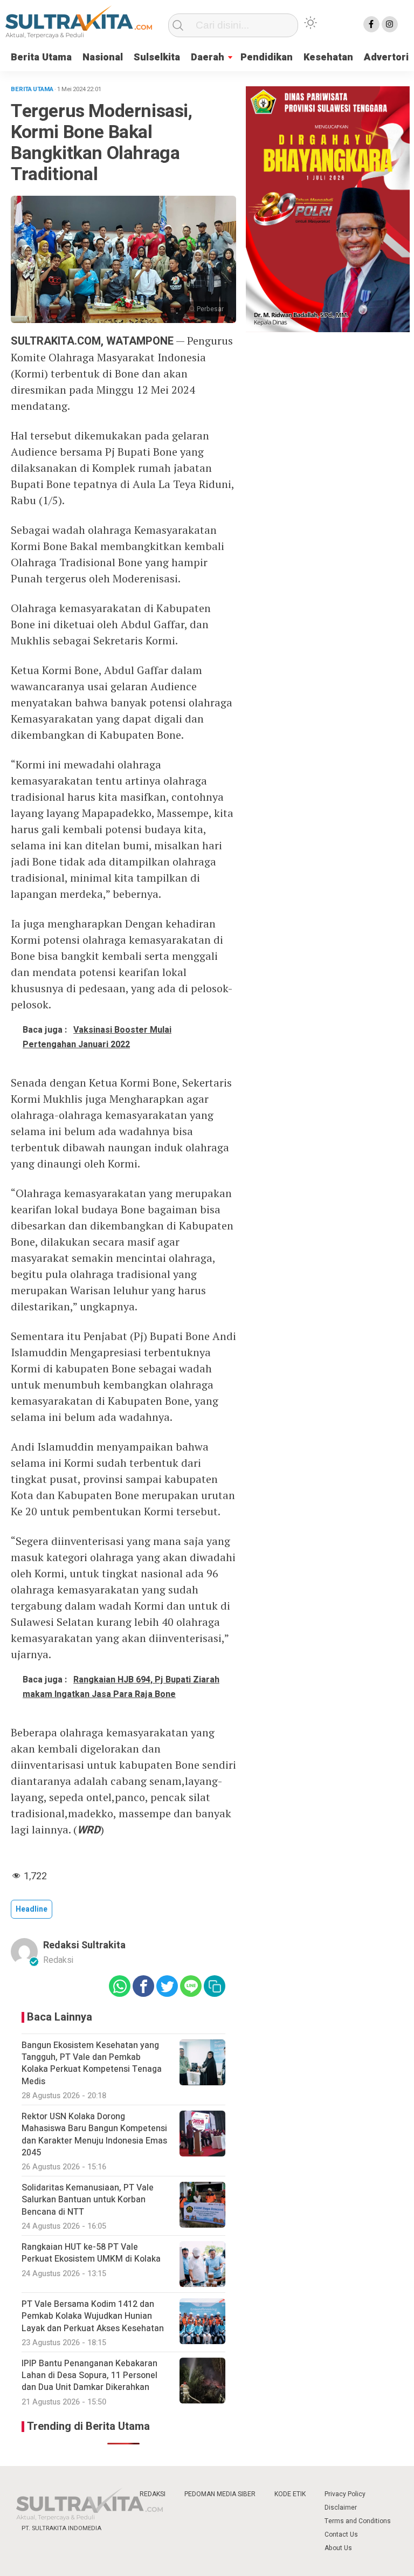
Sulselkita (157, 57)
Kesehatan (328, 57)
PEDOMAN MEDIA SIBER (220, 2494)
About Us (338, 2548)
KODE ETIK (290, 2494)
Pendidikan (267, 57)
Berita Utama (41, 57)
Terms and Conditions (358, 2521)
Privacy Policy (345, 2494)
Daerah (208, 57)
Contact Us (341, 2534)
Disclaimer (341, 2508)
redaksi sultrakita (84, 1945)
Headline (32, 1909)
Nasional (103, 57)
